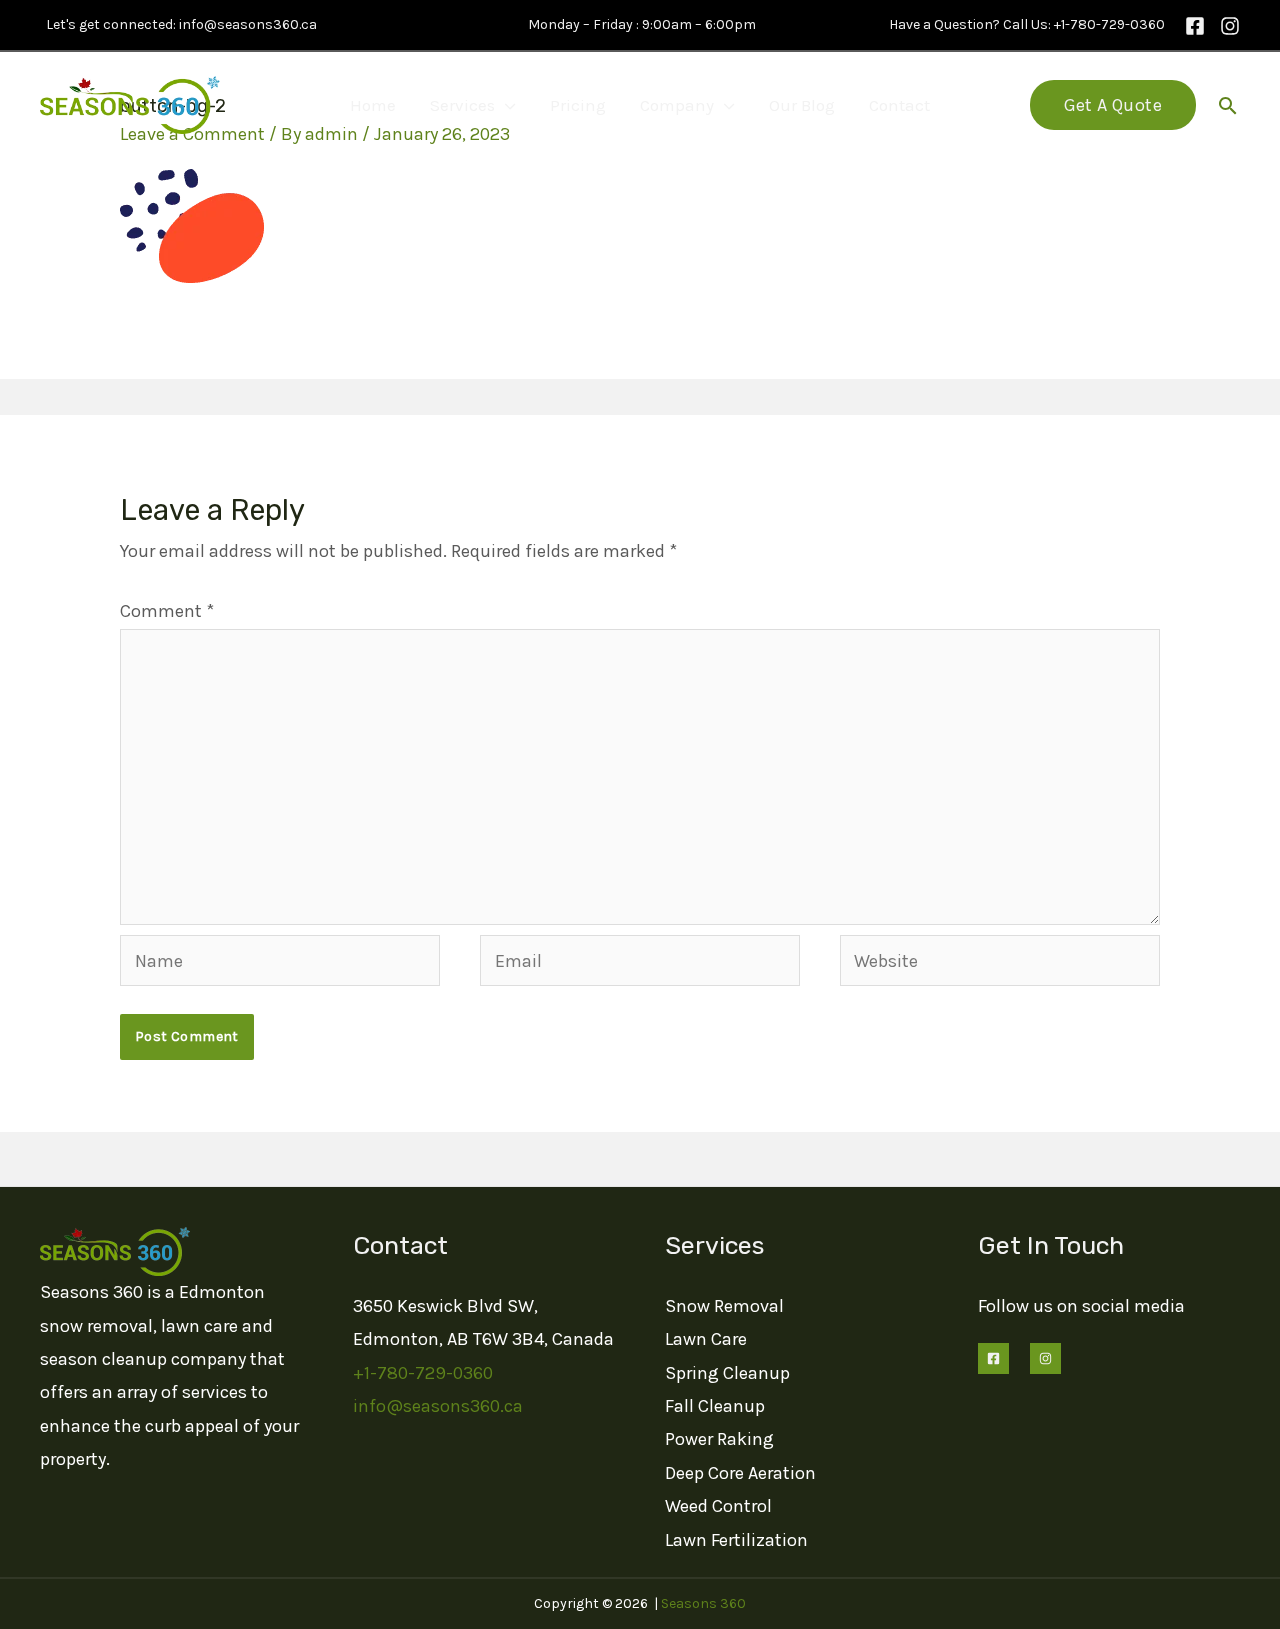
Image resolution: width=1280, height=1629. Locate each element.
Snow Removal (724, 1306)
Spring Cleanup (727, 1373)
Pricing (578, 105)
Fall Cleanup (715, 1406)
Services (462, 105)
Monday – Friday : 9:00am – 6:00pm (640, 24)
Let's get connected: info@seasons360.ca (178, 24)
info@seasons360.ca (438, 1406)
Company (677, 105)
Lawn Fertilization (736, 1540)
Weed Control (718, 1506)
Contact (899, 105)
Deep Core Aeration (740, 1473)
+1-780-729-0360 (423, 1373)
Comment (167, 611)
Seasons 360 (703, 1603)
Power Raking (719, 1439)
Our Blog (802, 105)
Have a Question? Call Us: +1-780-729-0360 (1024, 24)
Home (373, 105)
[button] (1113, 105)
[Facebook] (1195, 26)
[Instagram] (1230, 26)
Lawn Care (706, 1339)
